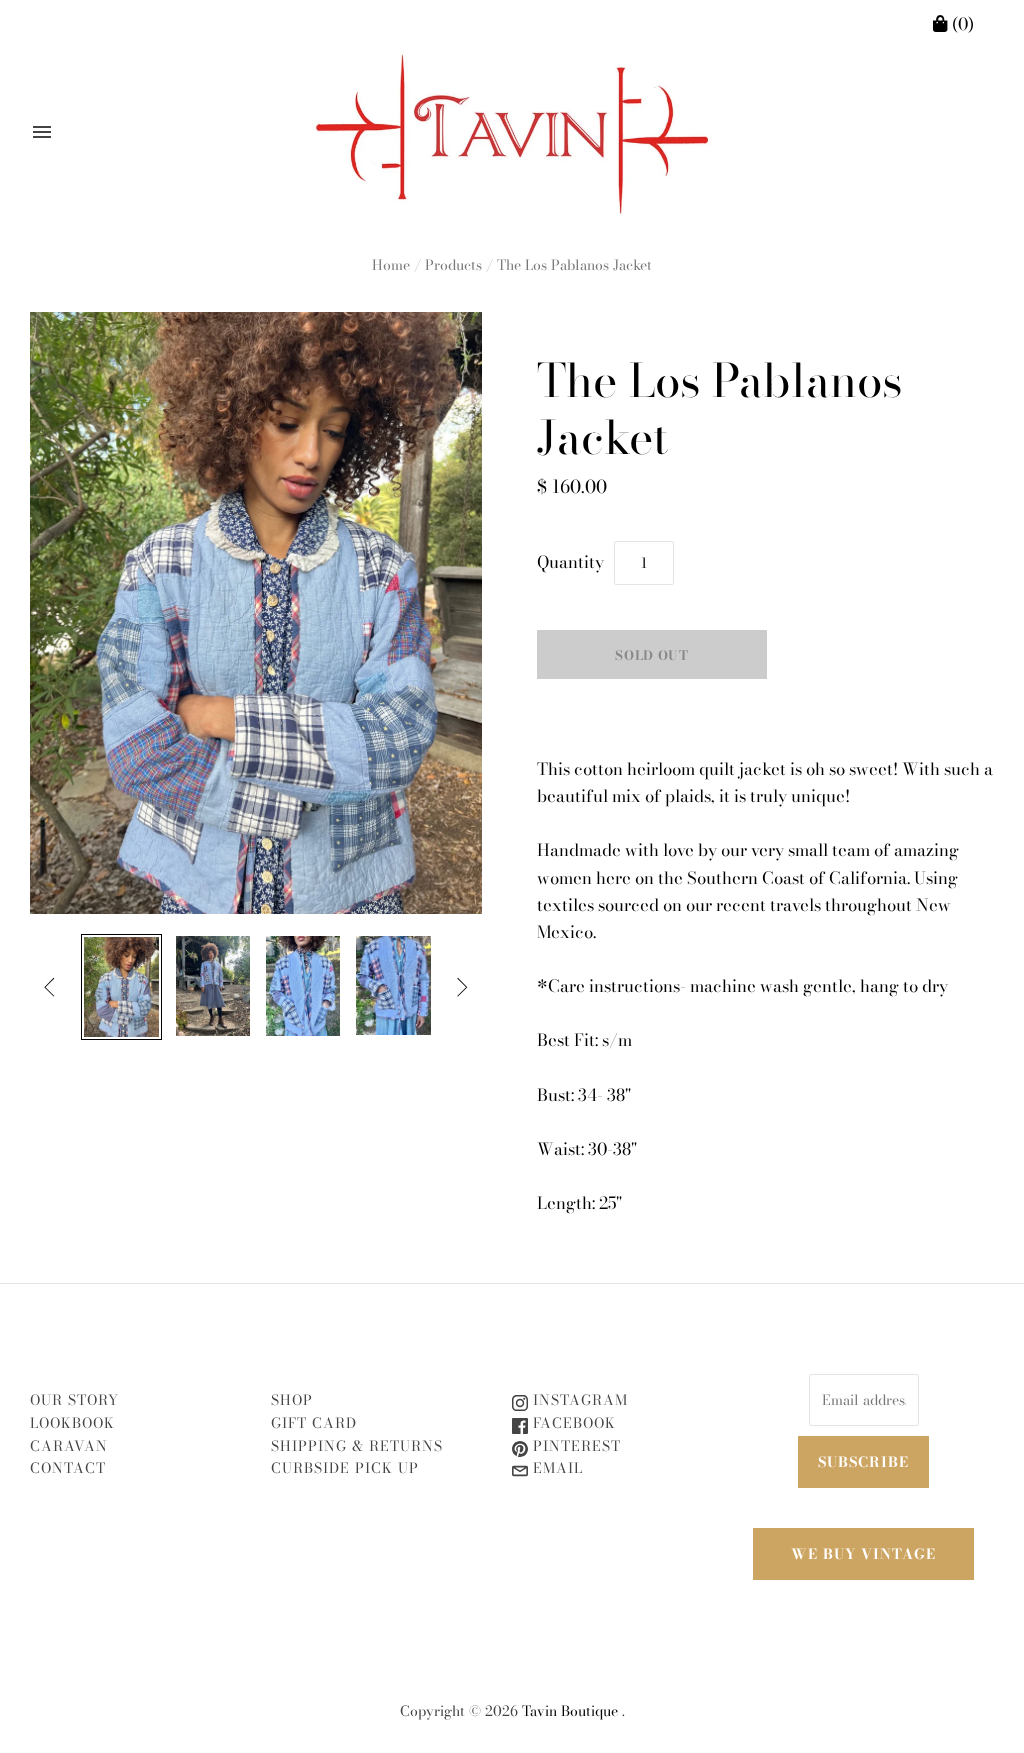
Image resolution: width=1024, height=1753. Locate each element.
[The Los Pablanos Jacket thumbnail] (121, 986)
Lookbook (72, 1423)
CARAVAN (69, 1446)
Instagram (578, 1400)
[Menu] (42, 132)
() (961, 24)
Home (391, 265)
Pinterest (574, 1446)
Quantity (570, 562)
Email (555, 1468)
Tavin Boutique (570, 1711)
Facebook (572, 1423)
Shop (292, 1400)
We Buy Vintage (863, 1554)
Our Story (74, 1400)
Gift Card (314, 1423)
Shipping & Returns (357, 1446)
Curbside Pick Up (345, 1468)
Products (453, 265)
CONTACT (68, 1468)
